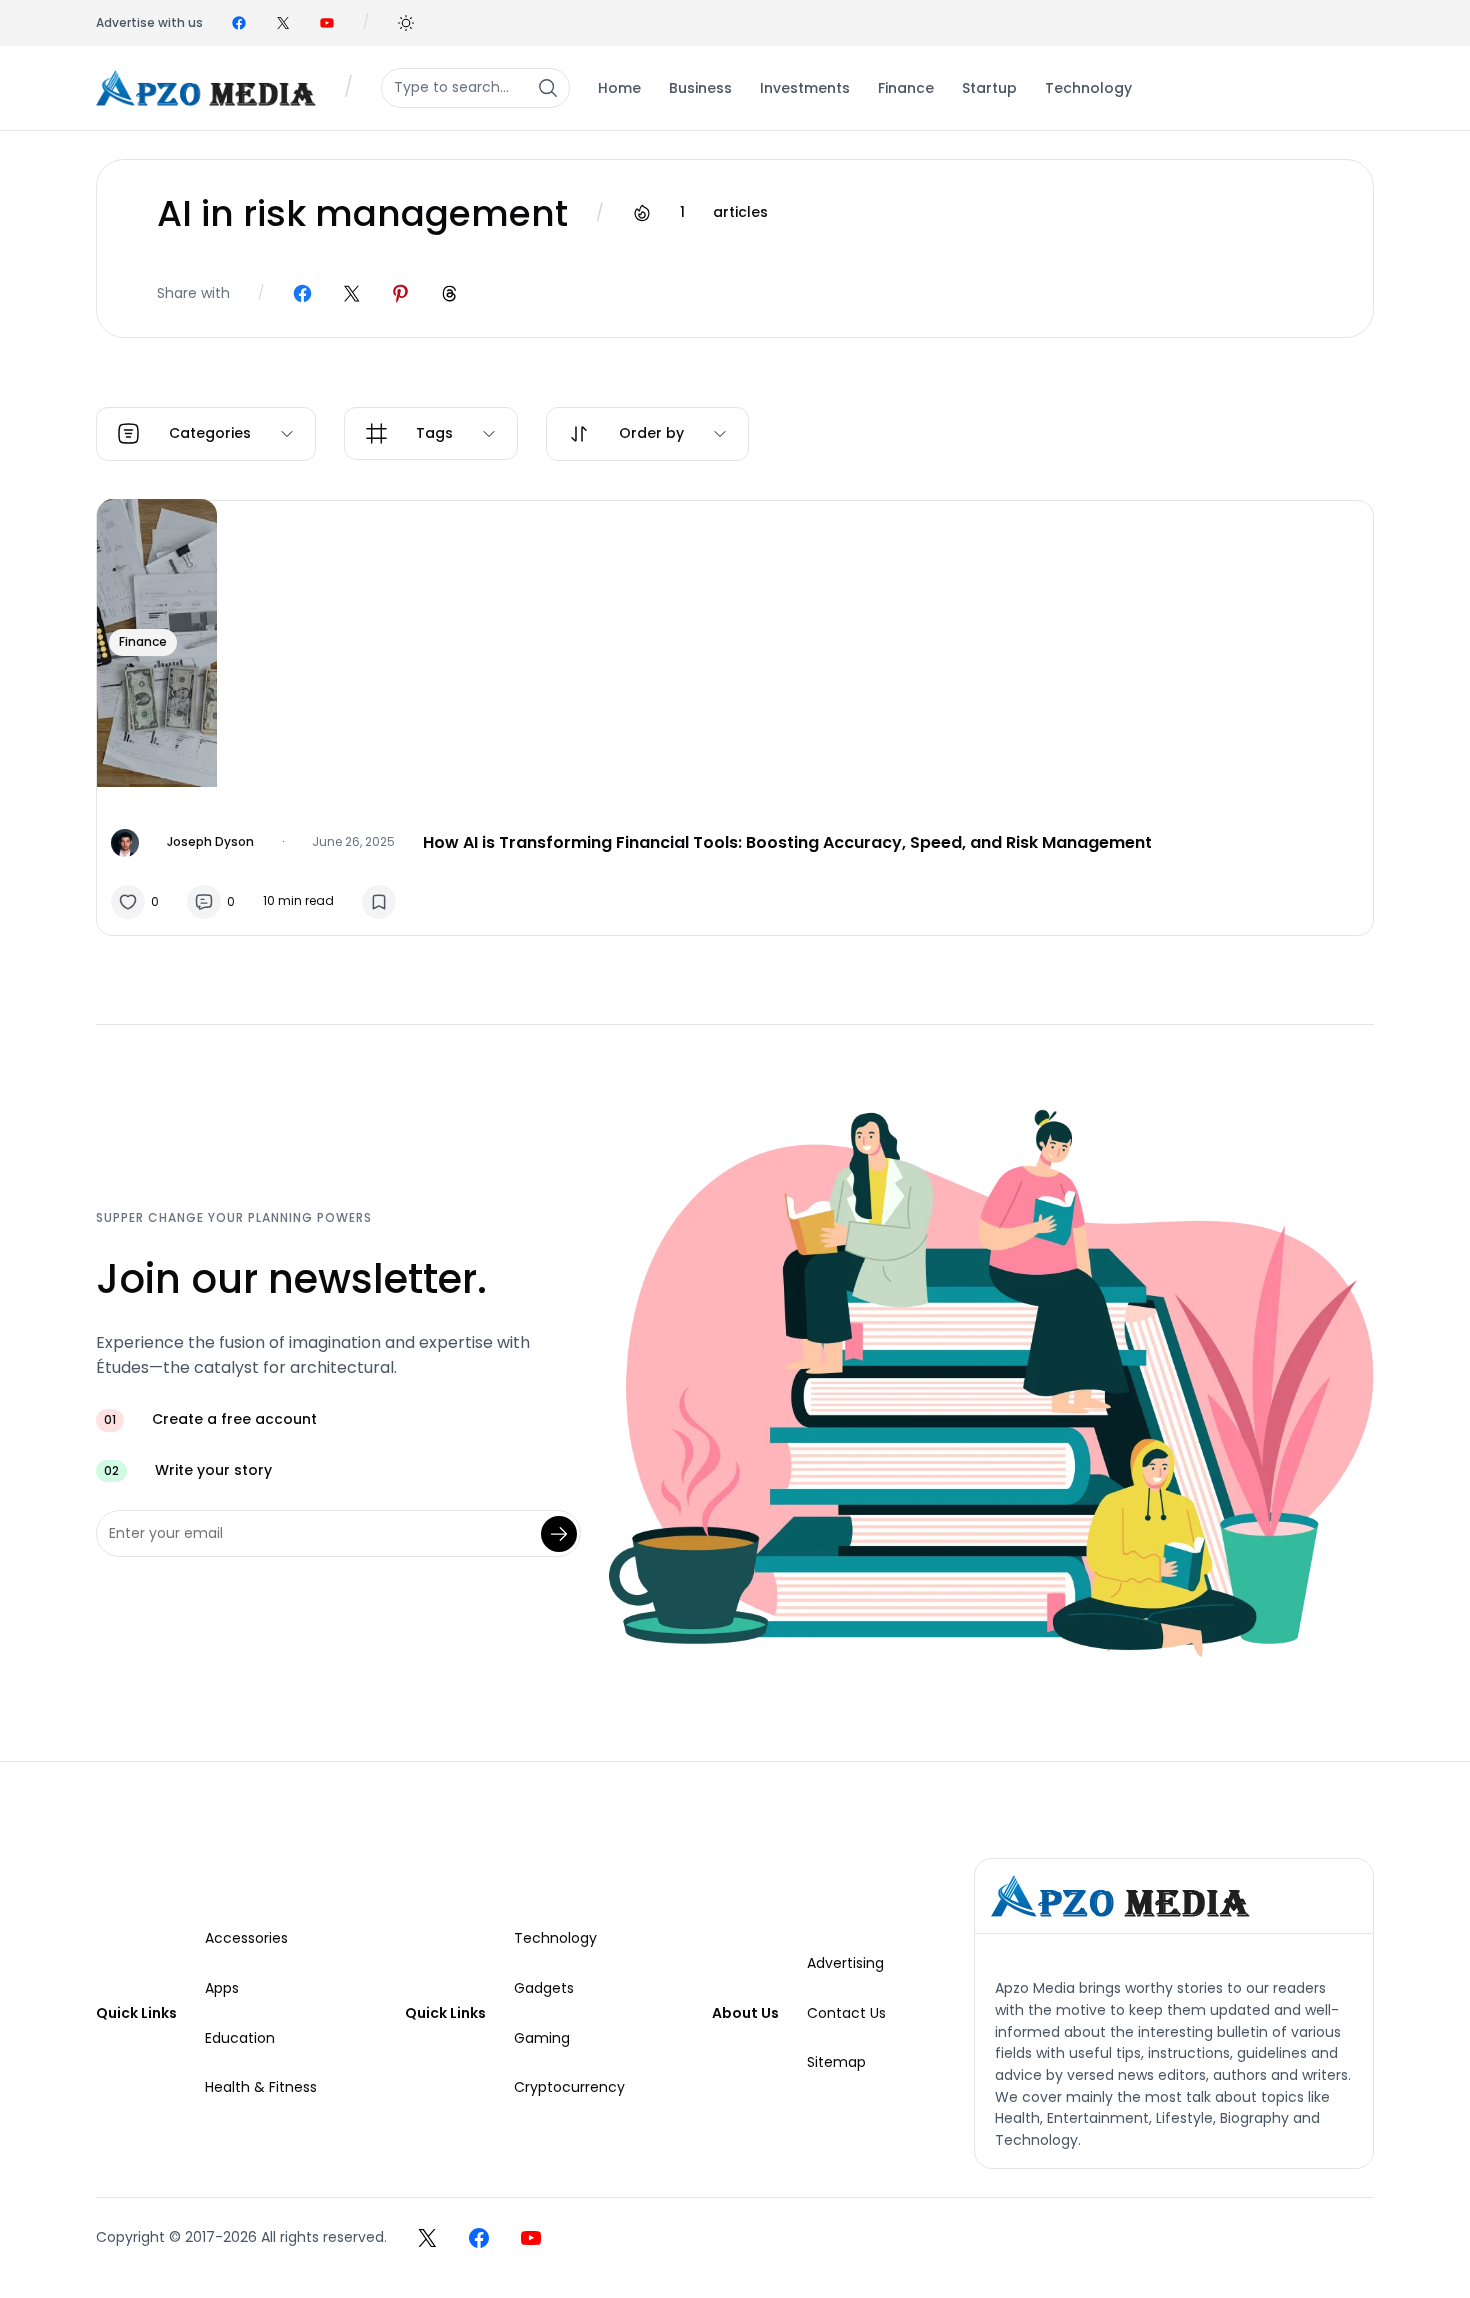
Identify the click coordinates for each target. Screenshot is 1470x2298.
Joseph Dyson (210, 841)
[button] (406, 23)
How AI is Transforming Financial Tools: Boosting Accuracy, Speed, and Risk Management (787, 842)
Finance (143, 641)
